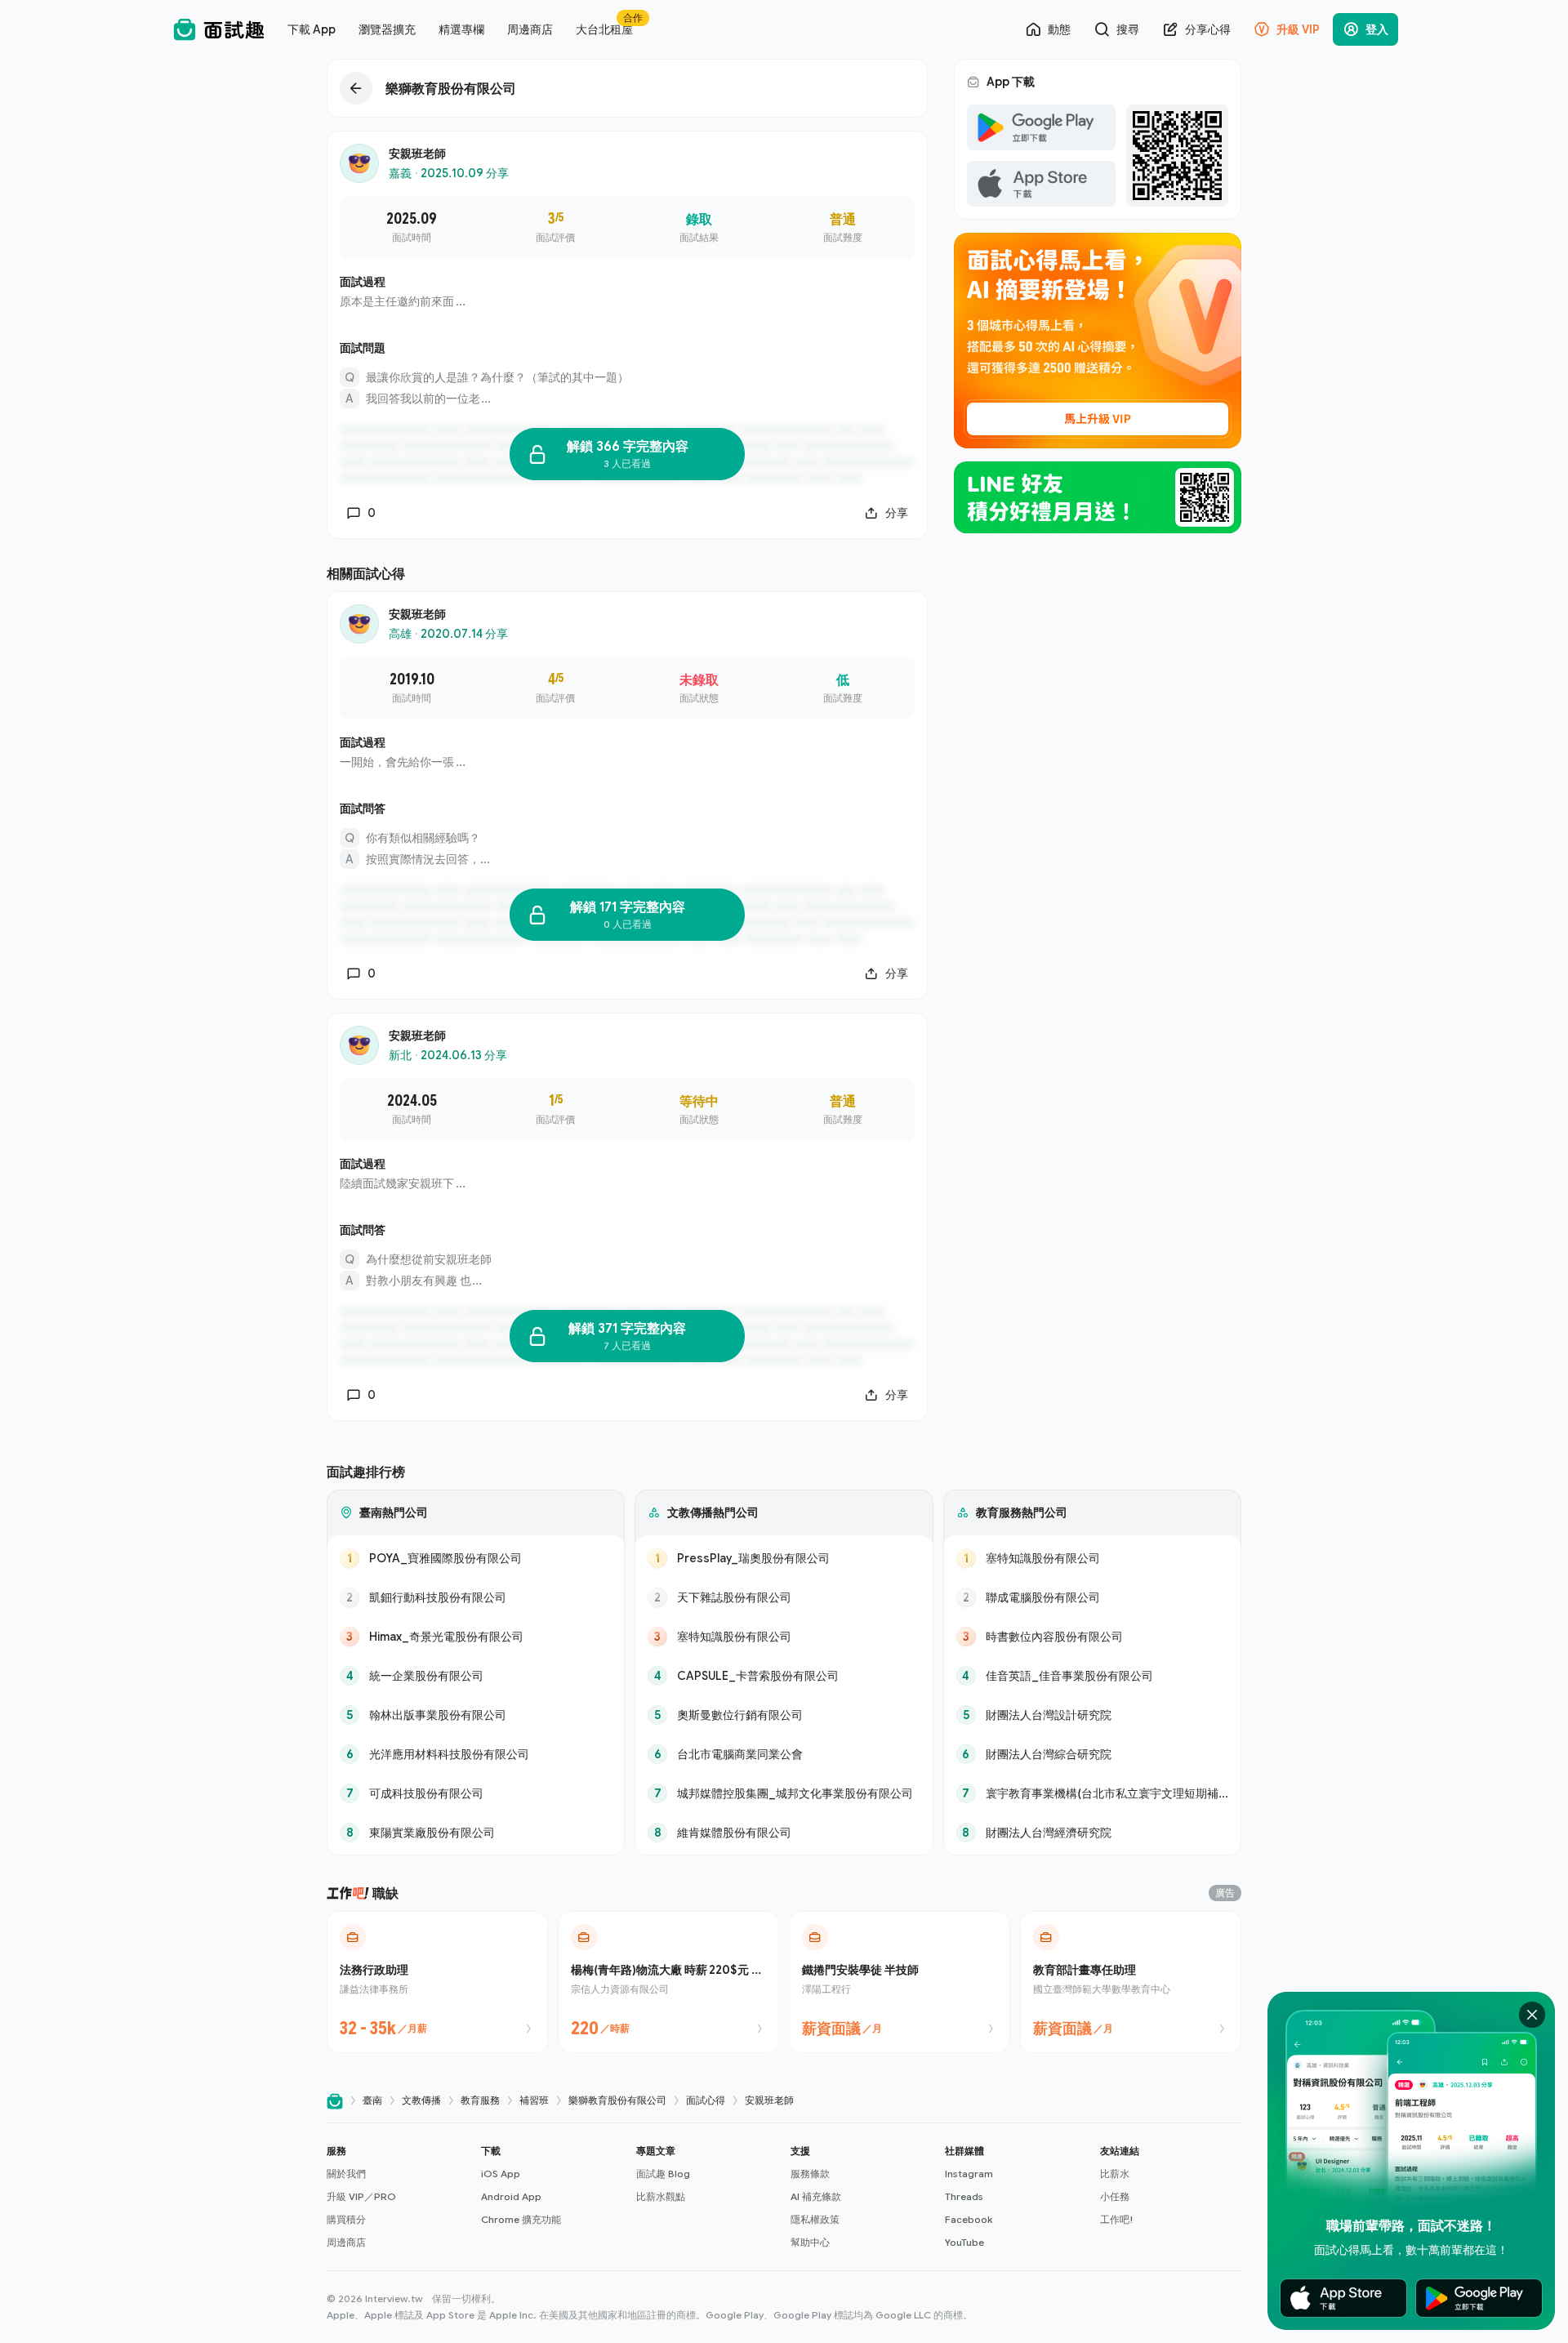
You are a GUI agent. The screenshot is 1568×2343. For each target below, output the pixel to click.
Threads (964, 2196)
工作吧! (1117, 2219)
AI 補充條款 (816, 2196)
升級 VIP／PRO (361, 2196)
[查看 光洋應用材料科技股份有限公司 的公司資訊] (476, 1754)
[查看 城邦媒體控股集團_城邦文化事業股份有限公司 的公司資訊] (784, 1793)
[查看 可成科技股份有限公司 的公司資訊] (476, 1793)
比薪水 (1115, 2174)
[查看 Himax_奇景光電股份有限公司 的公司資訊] (476, 1637)
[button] (397, 2197)
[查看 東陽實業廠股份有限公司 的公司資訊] (476, 1833)
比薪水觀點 (661, 2196)
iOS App (501, 2174)
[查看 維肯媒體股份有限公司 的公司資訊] (784, 1833)
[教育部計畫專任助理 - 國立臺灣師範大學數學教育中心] (1131, 1982)
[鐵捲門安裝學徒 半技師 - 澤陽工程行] (900, 1982)
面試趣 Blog (663, 2174)
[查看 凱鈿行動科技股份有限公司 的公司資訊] (476, 1597)
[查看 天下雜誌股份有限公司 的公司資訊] (784, 1597)
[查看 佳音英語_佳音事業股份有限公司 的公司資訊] (1092, 1676)
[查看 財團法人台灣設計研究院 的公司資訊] (1092, 1715)
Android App (511, 2196)
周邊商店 (346, 2242)
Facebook (969, 2219)
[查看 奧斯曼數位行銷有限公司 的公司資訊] (784, 1715)
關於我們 (346, 2174)
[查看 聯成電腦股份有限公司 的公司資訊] (1092, 1597)
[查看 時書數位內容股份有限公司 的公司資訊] (1092, 1637)
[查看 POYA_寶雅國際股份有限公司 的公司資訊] (476, 1558)
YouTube (964, 2242)
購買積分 (346, 2219)
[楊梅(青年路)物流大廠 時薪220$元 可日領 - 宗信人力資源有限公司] (668, 1982)
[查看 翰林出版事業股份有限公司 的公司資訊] (476, 1715)
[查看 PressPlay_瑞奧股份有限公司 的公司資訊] (784, 1558)
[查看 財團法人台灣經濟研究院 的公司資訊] (1092, 1833)
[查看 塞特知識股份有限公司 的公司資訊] (784, 1637)
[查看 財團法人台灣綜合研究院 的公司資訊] (1092, 1754)
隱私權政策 (815, 2219)
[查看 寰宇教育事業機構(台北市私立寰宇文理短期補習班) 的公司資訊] (1092, 1793)
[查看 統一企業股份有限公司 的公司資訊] (476, 1676)
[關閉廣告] (1532, 2015)
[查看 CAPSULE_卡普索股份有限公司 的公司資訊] (784, 1676)
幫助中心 (810, 2242)
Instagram (969, 2174)
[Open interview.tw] (335, 2101)
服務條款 (810, 2174)
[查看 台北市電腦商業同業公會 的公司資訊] (784, 1754)
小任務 (1115, 2196)
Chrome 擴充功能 (521, 2219)
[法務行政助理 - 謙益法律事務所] (437, 1982)
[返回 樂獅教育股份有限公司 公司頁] (627, 88)
